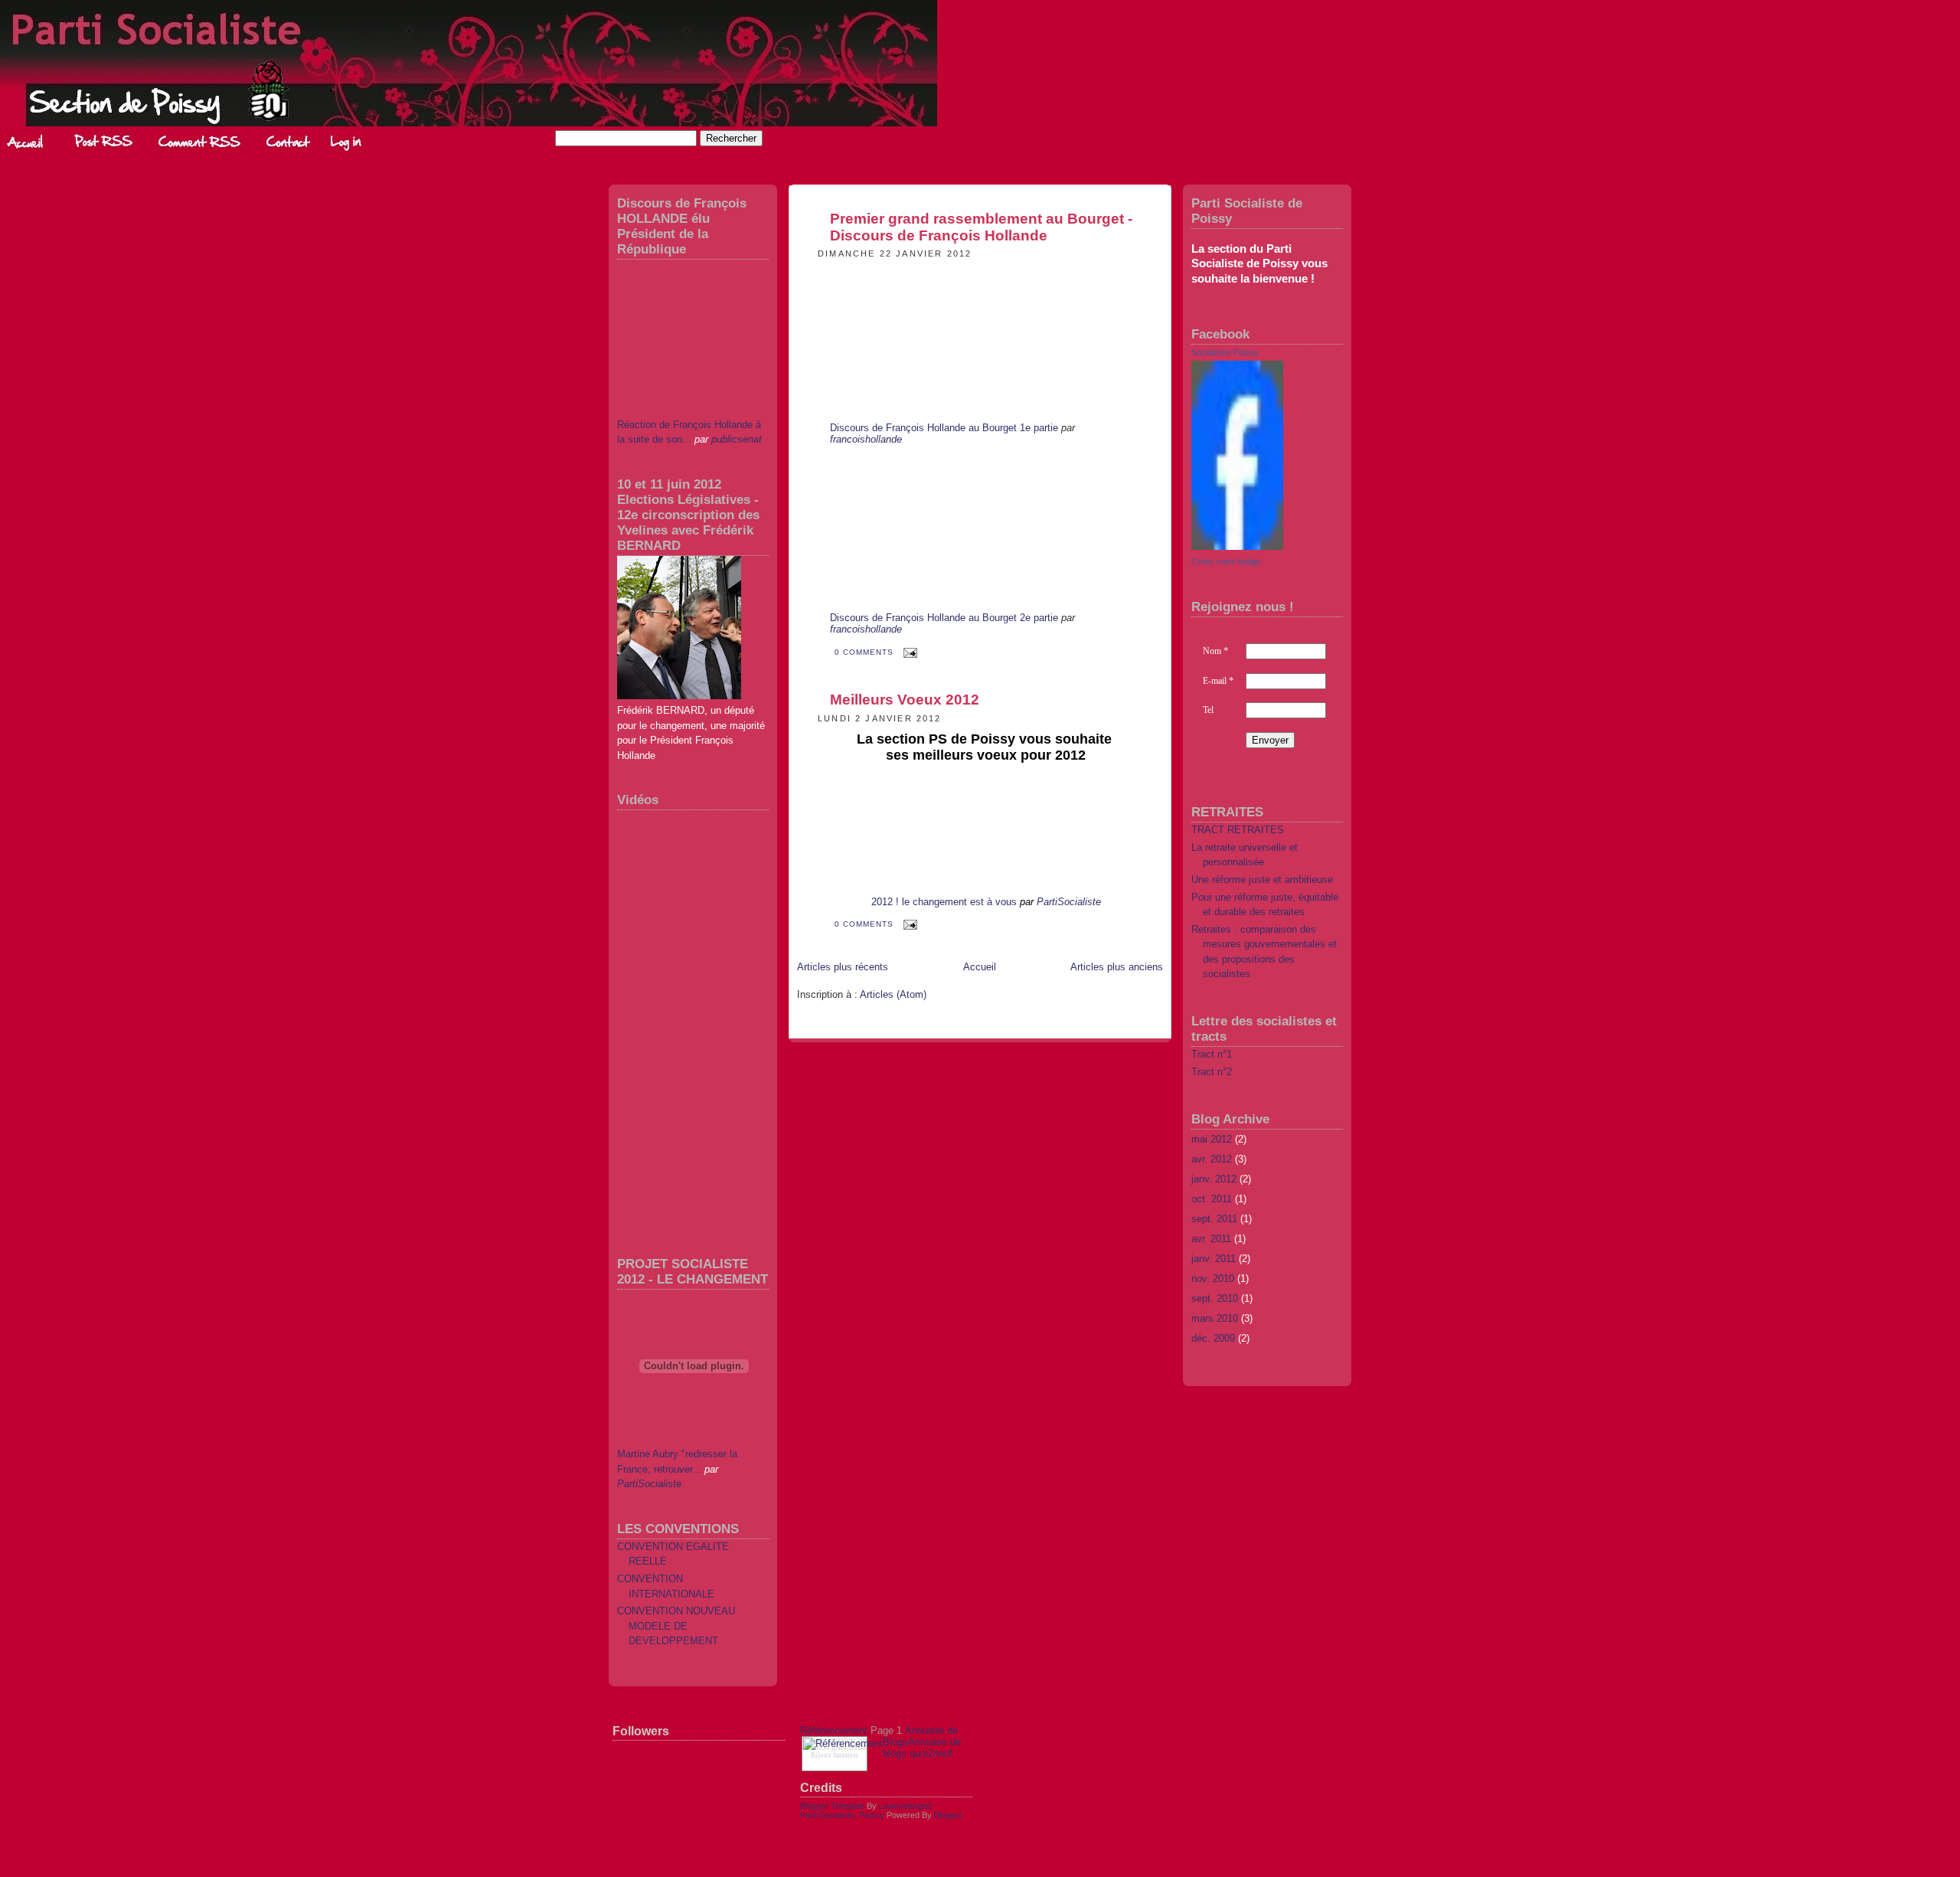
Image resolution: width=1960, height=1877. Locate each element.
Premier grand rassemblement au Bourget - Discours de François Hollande (981, 227)
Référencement (834, 1730)
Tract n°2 (1212, 1072)
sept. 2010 (1215, 1298)
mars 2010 (1215, 1318)
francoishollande (866, 439)
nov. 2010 (1213, 1279)
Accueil (980, 967)
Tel (1208, 710)
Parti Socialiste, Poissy (842, 1815)
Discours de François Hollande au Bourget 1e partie (944, 428)
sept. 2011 (1214, 1219)
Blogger (948, 1815)
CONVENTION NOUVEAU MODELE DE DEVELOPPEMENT (676, 1626)
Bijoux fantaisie (835, 1755)
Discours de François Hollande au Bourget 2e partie (944, 618)
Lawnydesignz (906, 1806)
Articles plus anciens (1117, 967)
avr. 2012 (1212, 1159)
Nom (1216, 651)
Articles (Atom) (893, 994)
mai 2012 (1212, 1139)
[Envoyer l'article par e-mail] (908, 652)
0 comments (866, 652)
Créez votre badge (1226, 561)
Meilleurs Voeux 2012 (905, 700)
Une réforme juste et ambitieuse (1262, 880)
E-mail (1218, 681)
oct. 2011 (1212, 1199)
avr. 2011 (1211, 1239)
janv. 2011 (1214, 1259)
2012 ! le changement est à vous (944, 902)
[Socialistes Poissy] (1237, 546)
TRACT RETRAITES (1238, 830)
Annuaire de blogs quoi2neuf (922, 1748)
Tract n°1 (1212, 1054)
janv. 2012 (1214, 1179)
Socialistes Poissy (1225, 352)
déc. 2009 (1213, 1338)
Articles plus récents (843, 967)
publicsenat (737, 439)
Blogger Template (832, 1806)
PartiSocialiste (649, 1484)
